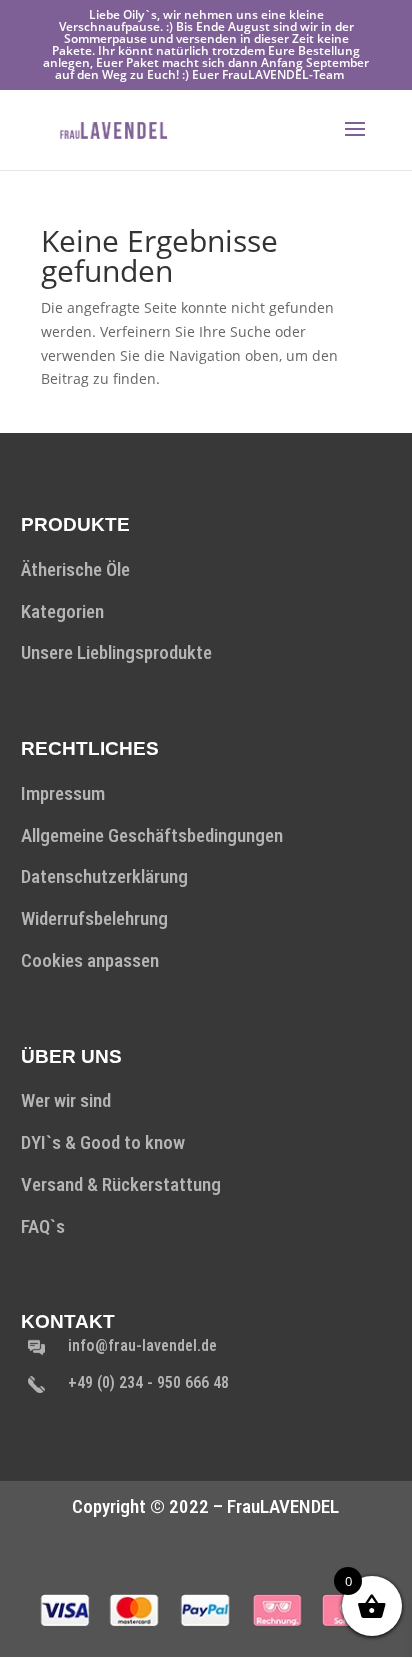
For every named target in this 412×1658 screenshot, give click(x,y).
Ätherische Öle (75, 569)
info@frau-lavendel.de (142, 1345)
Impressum (63, 793)
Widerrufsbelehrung (94, 918)
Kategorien (62, 611)
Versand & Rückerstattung (121, 1184)
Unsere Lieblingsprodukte (116, 652)
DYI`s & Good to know (103, 1142)
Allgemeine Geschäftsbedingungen (152, 835)
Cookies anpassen (90, 960)
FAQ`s (43, 1226)
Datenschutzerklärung (104, 876)
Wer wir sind (66, 1100)
